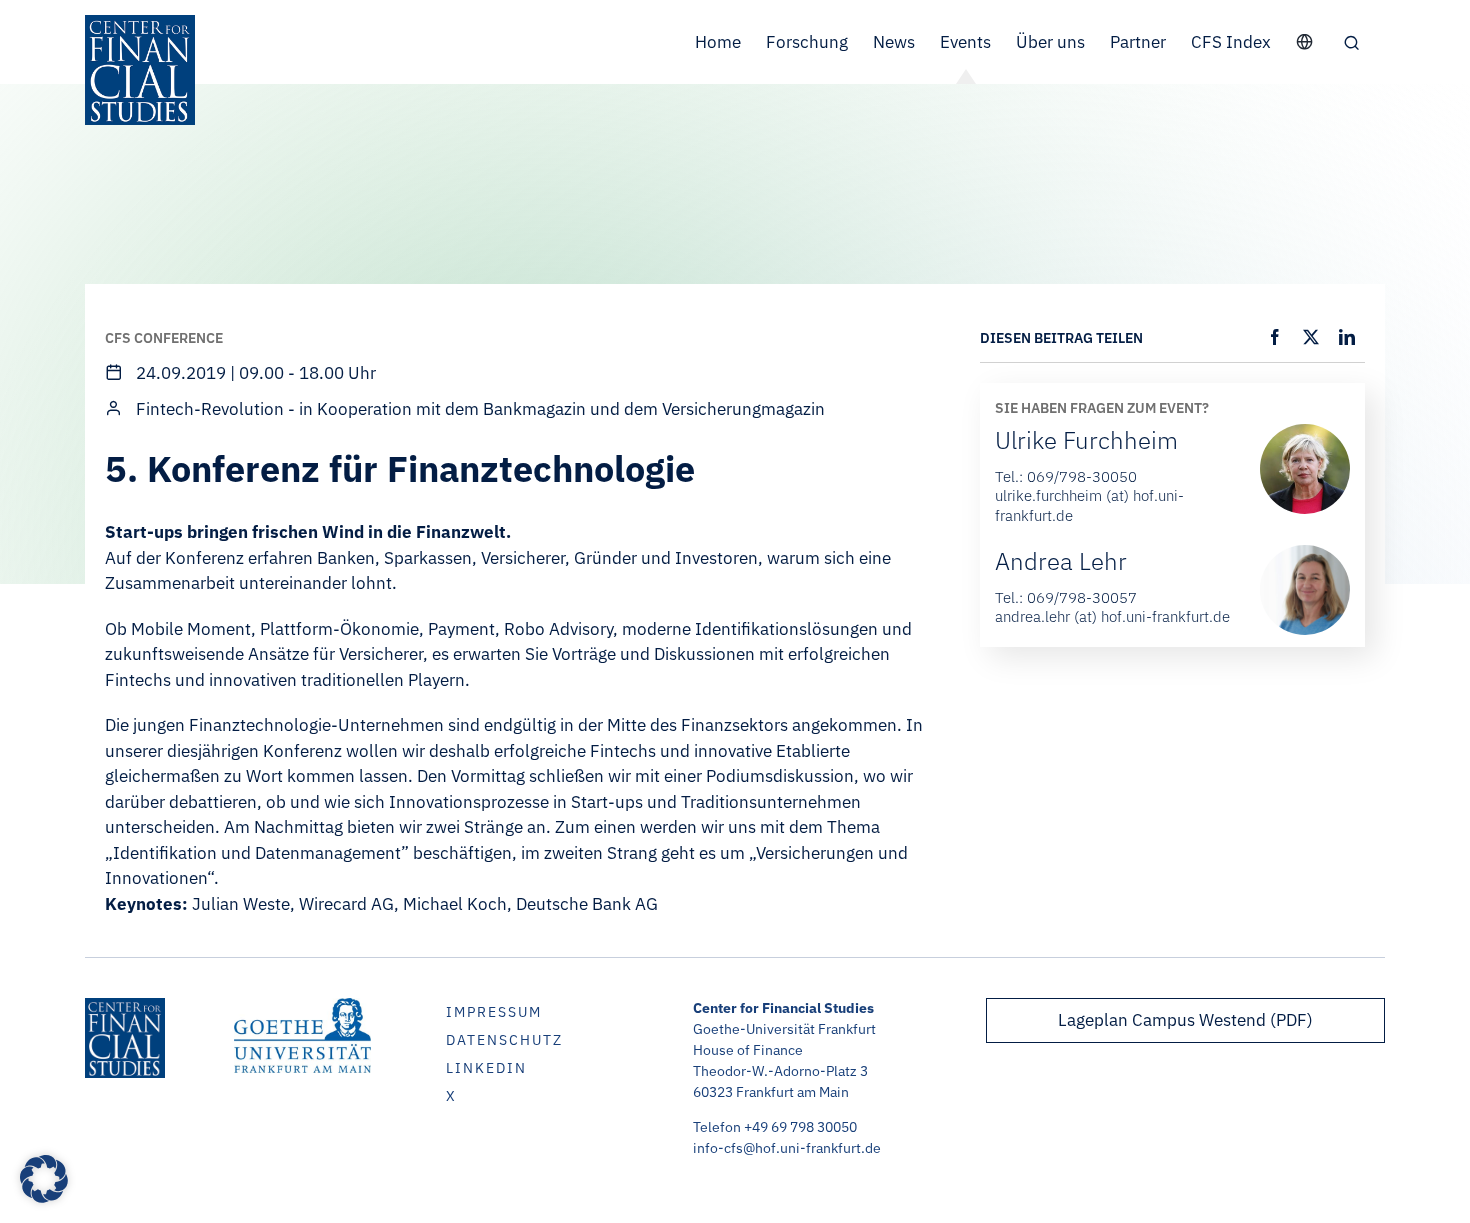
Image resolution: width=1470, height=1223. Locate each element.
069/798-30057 (1082, 597)
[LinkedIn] (1347, 337)
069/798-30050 (1082, 476)
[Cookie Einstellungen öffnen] (44, 1197)
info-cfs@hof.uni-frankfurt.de (787, 1148)
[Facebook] (1275, 337)
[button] (1351, 42)
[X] (1311, 337)
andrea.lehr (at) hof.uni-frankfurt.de (1112, 616)
